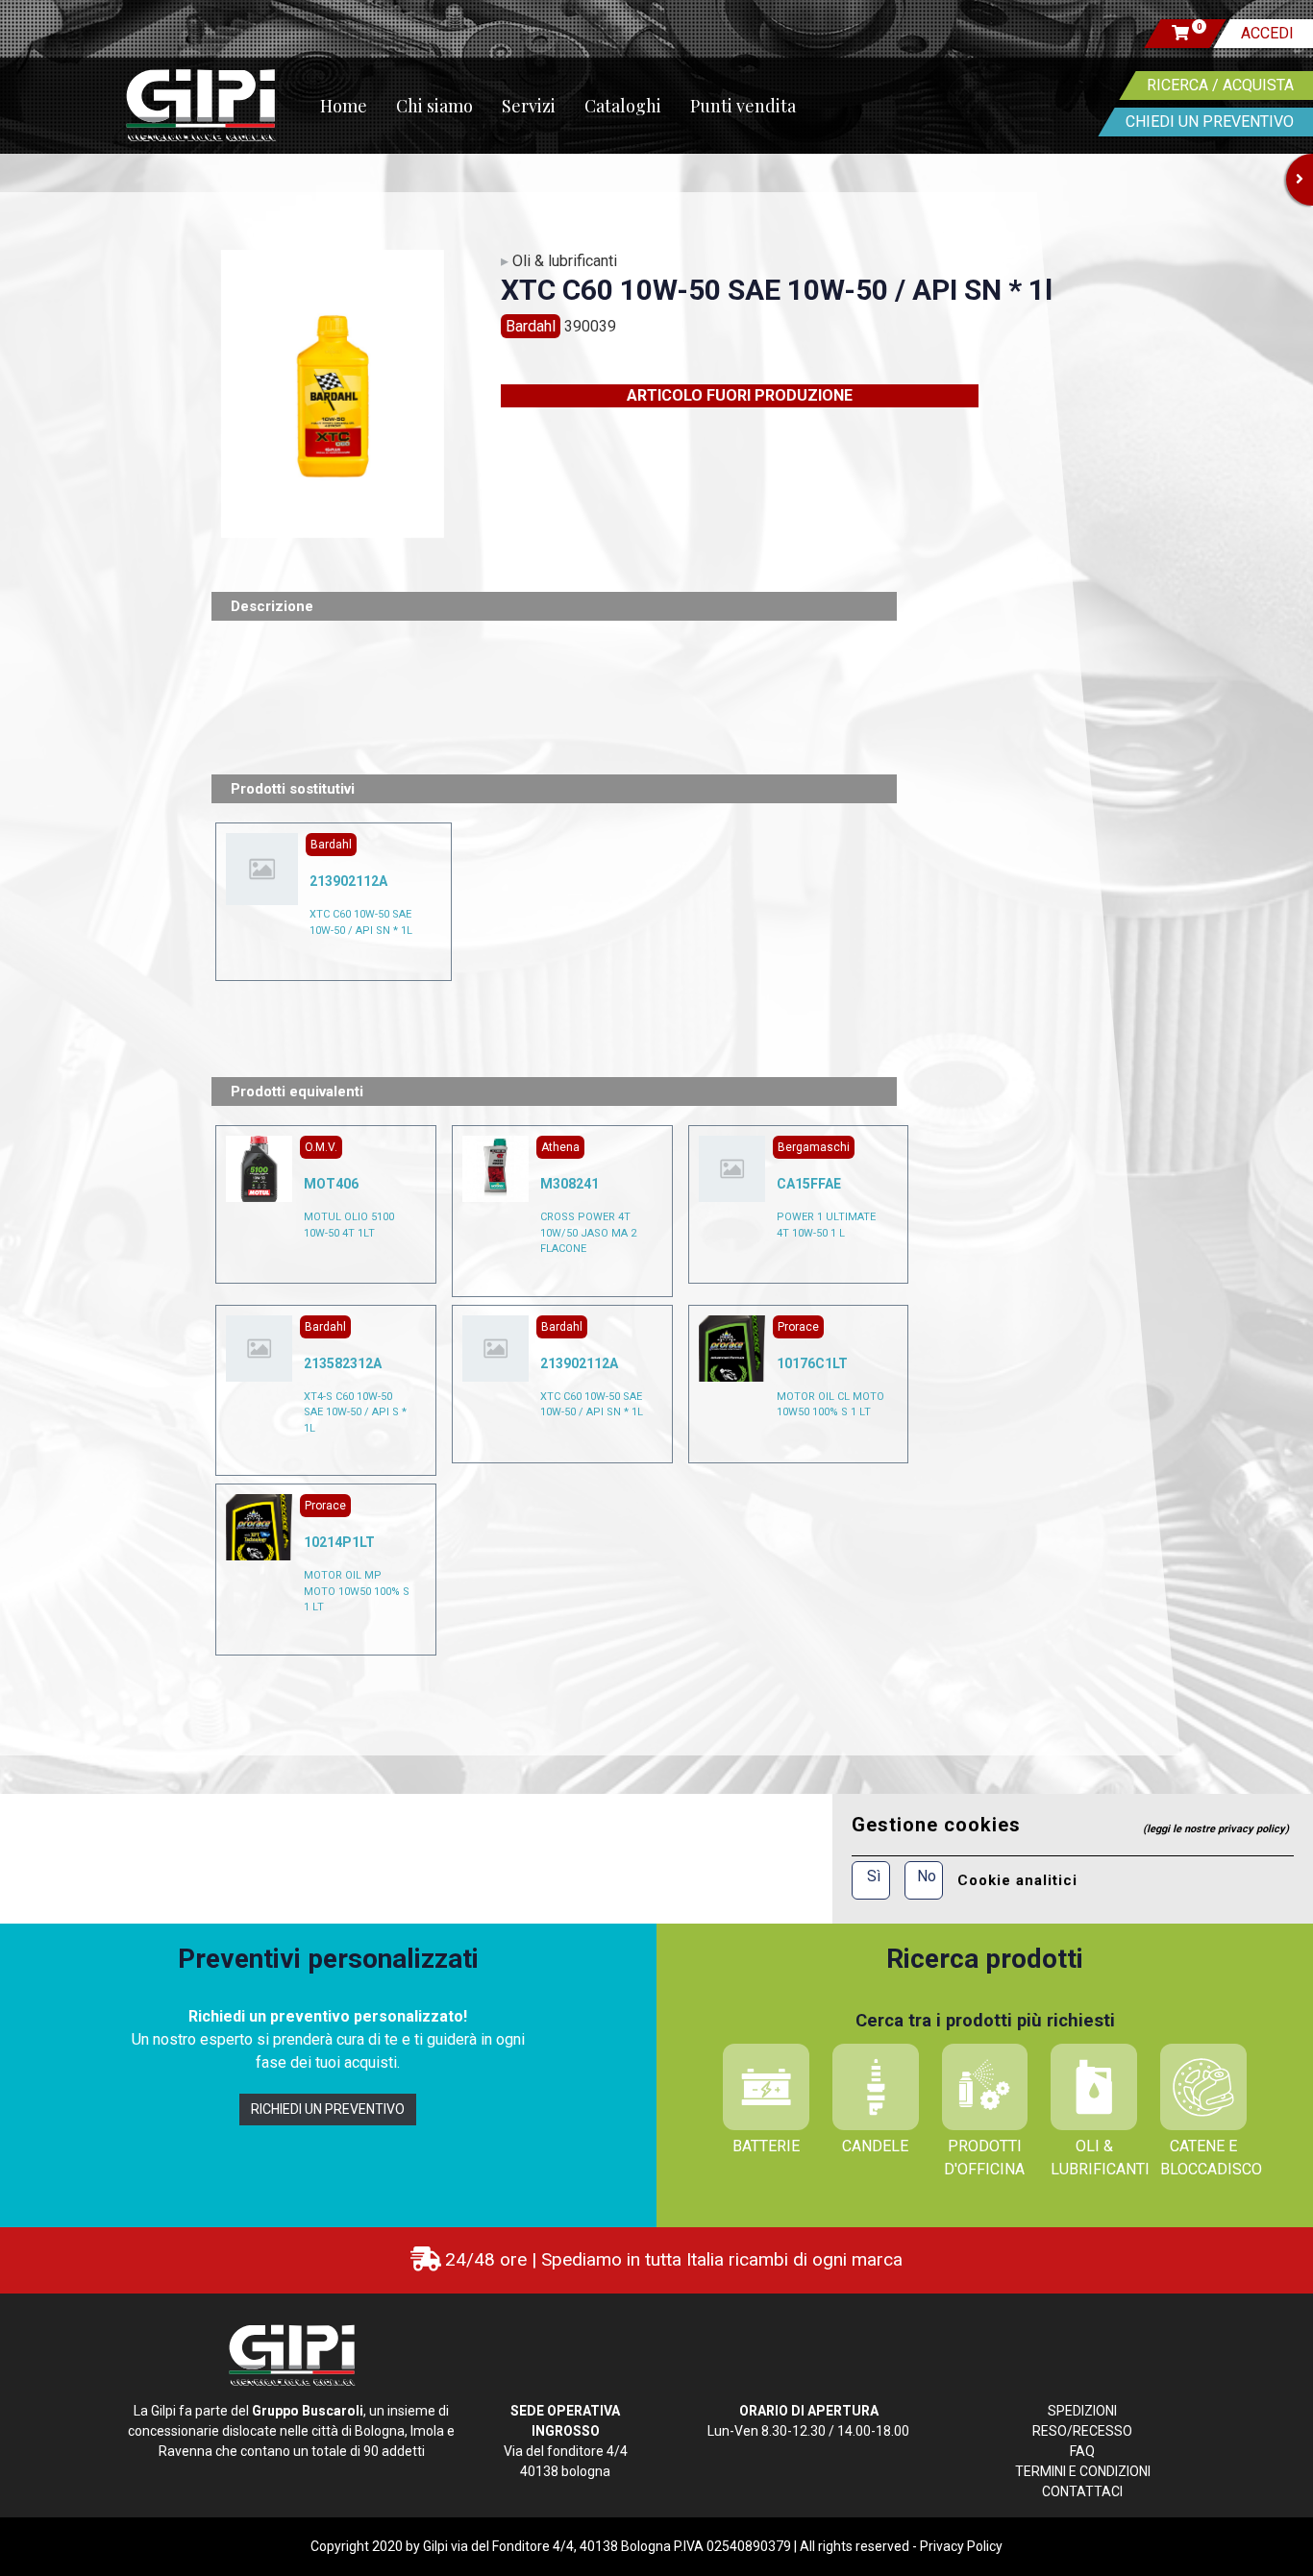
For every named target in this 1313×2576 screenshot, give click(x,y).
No (927, 1876)
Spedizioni (1082, 2411)
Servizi (529, 106)
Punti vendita (743, 106)
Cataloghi (623, 106)
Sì (874, 1876)
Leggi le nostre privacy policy (1216, 1829)
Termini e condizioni (1083, 2471)
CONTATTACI (1082, 2491)
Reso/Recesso (1082, 2431)
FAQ (1082, 2451)
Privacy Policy (961, 2546)
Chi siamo (434, 106)
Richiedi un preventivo (328, 2109)
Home (344, 106)
